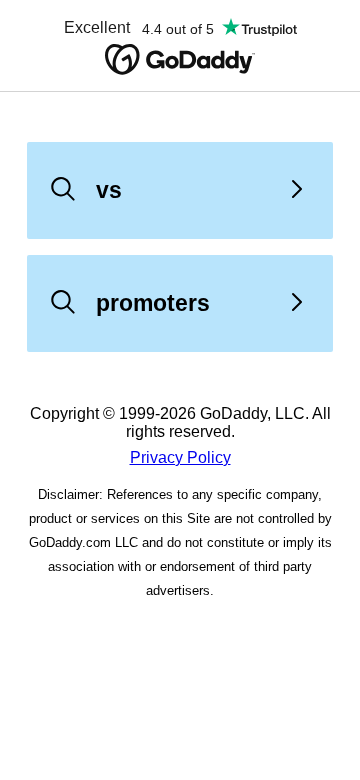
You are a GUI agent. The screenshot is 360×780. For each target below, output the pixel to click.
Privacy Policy (180, 457)
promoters (153, 303)
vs (109, 190)
